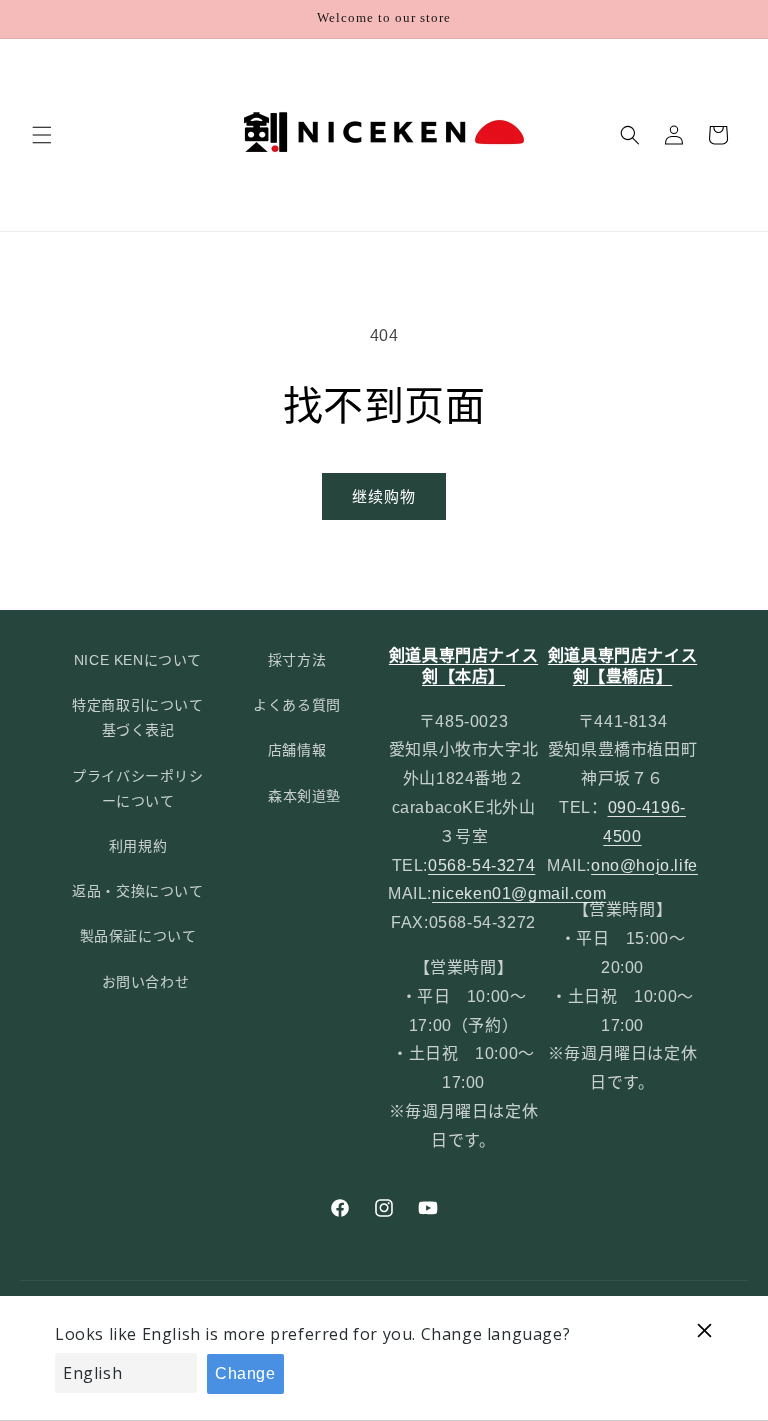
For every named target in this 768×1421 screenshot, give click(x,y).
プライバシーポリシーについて (137, 788)
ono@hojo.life (644, 865)
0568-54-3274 (481, 865)
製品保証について (138, 936)
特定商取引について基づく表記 (137, 717)
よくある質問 (297, 705)
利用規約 (138, 846)
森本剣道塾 (304, 796)
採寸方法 (297, 660)
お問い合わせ (146, 982)
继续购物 (384, 496)
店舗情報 (297, 750)
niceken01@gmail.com (519, 893)
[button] (42, 135)
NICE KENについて (138, 660)
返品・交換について (137, 891)
